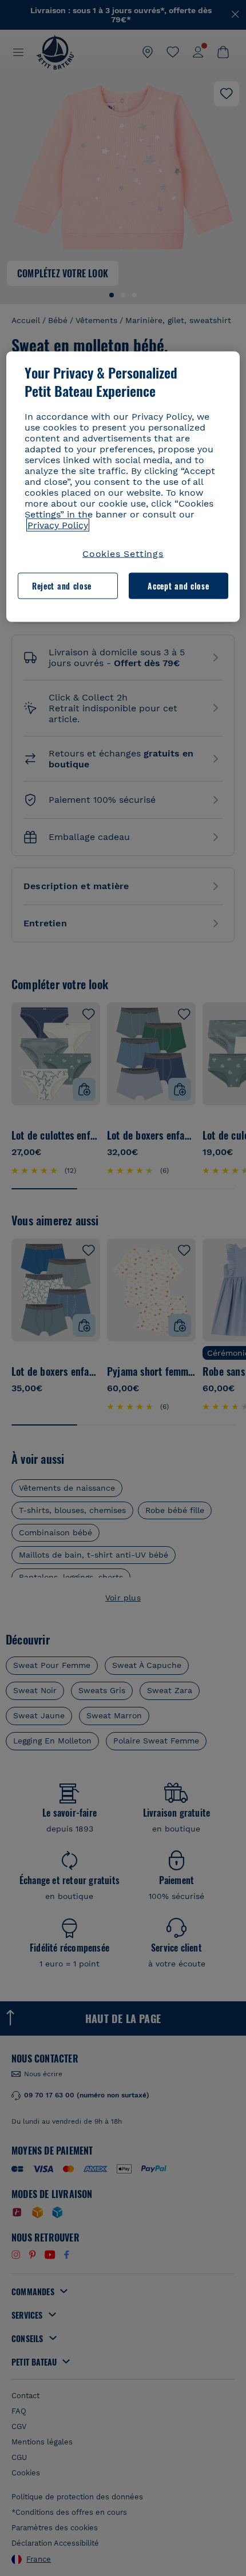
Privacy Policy (58, 525)
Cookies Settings (123, 553)
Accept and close (178, 586)
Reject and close (62, 586)
